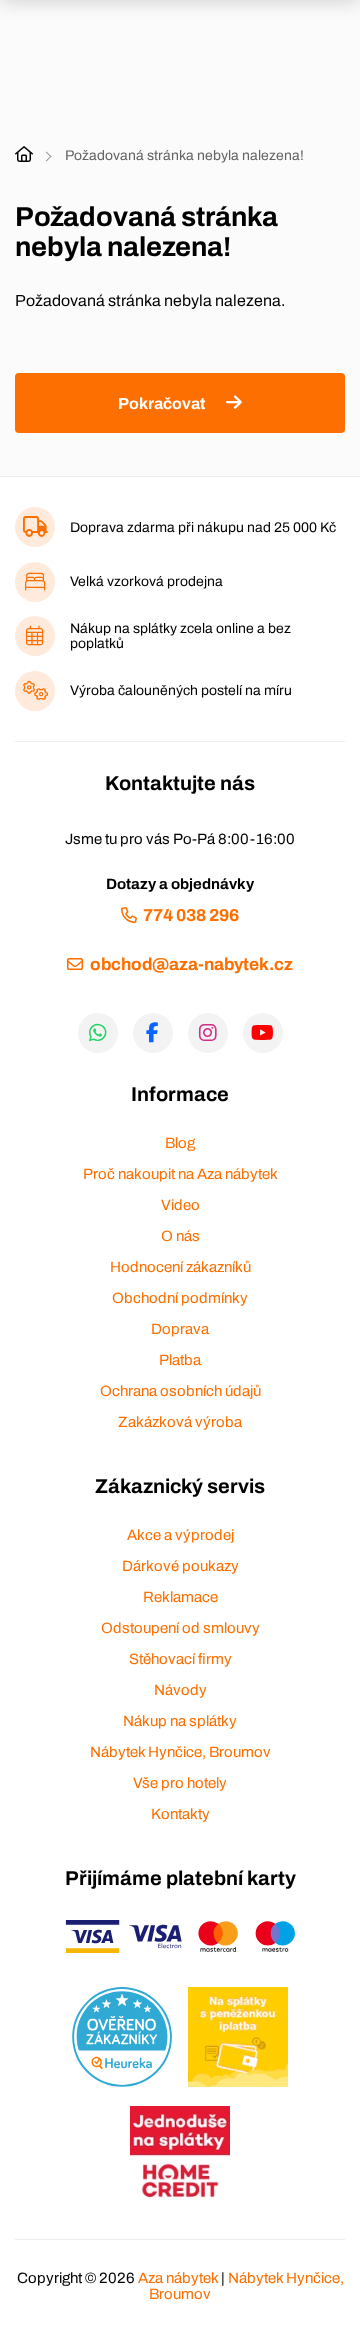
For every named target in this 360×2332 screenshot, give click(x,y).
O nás (180, 1236)
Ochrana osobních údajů (180, 1391)
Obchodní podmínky (180, 1298)
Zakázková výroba (180, 1422)
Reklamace (180, 1597)
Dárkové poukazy (180, 1566)
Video (180, 1205)
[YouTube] (263, 1033)
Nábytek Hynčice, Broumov (180, 1752)
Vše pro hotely (180, 1783)
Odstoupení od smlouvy (180, 1628)
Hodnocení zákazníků (180, 1267)
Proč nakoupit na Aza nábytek (180, 1174)
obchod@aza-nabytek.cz (191, 964)
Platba (180, 1360)
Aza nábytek (178, 2278)
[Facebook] (153, 1033)
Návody (180, 1690)
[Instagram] (208, 1033)
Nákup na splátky (180, 1721)
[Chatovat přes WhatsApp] (98, 1033)
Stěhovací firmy (180, 1659)
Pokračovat (161, 403)
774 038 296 (191, 915)
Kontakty (180, 1814)
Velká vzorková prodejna (146, 581)
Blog (180, 1143)
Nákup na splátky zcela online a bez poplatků (180, 636)
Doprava (180, 1329)
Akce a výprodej (180, 1535)
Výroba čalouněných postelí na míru (181, 690)
